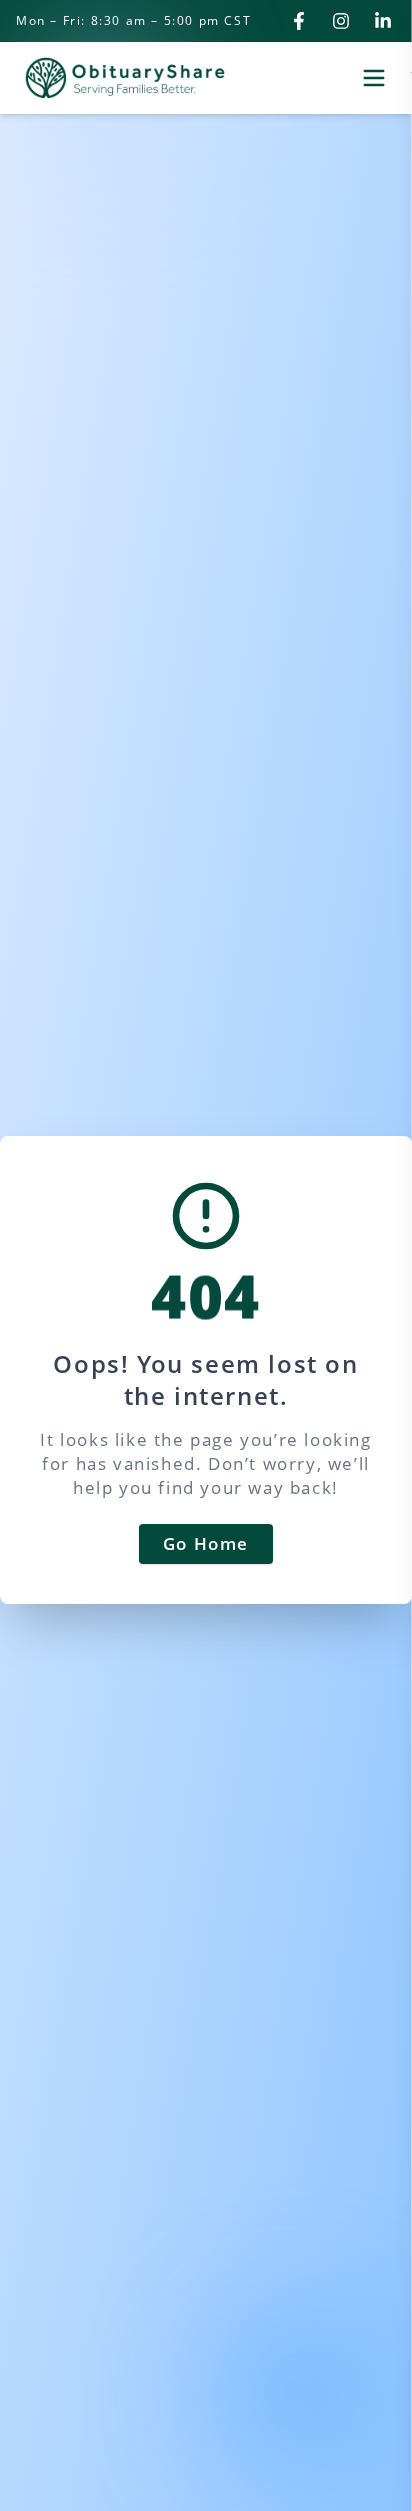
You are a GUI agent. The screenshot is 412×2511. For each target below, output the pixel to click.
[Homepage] (125, 78)
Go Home (206, 1543)
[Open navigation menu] (374, 78)
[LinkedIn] (383, 21)
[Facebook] (299, 21)
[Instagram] (341, 21)
